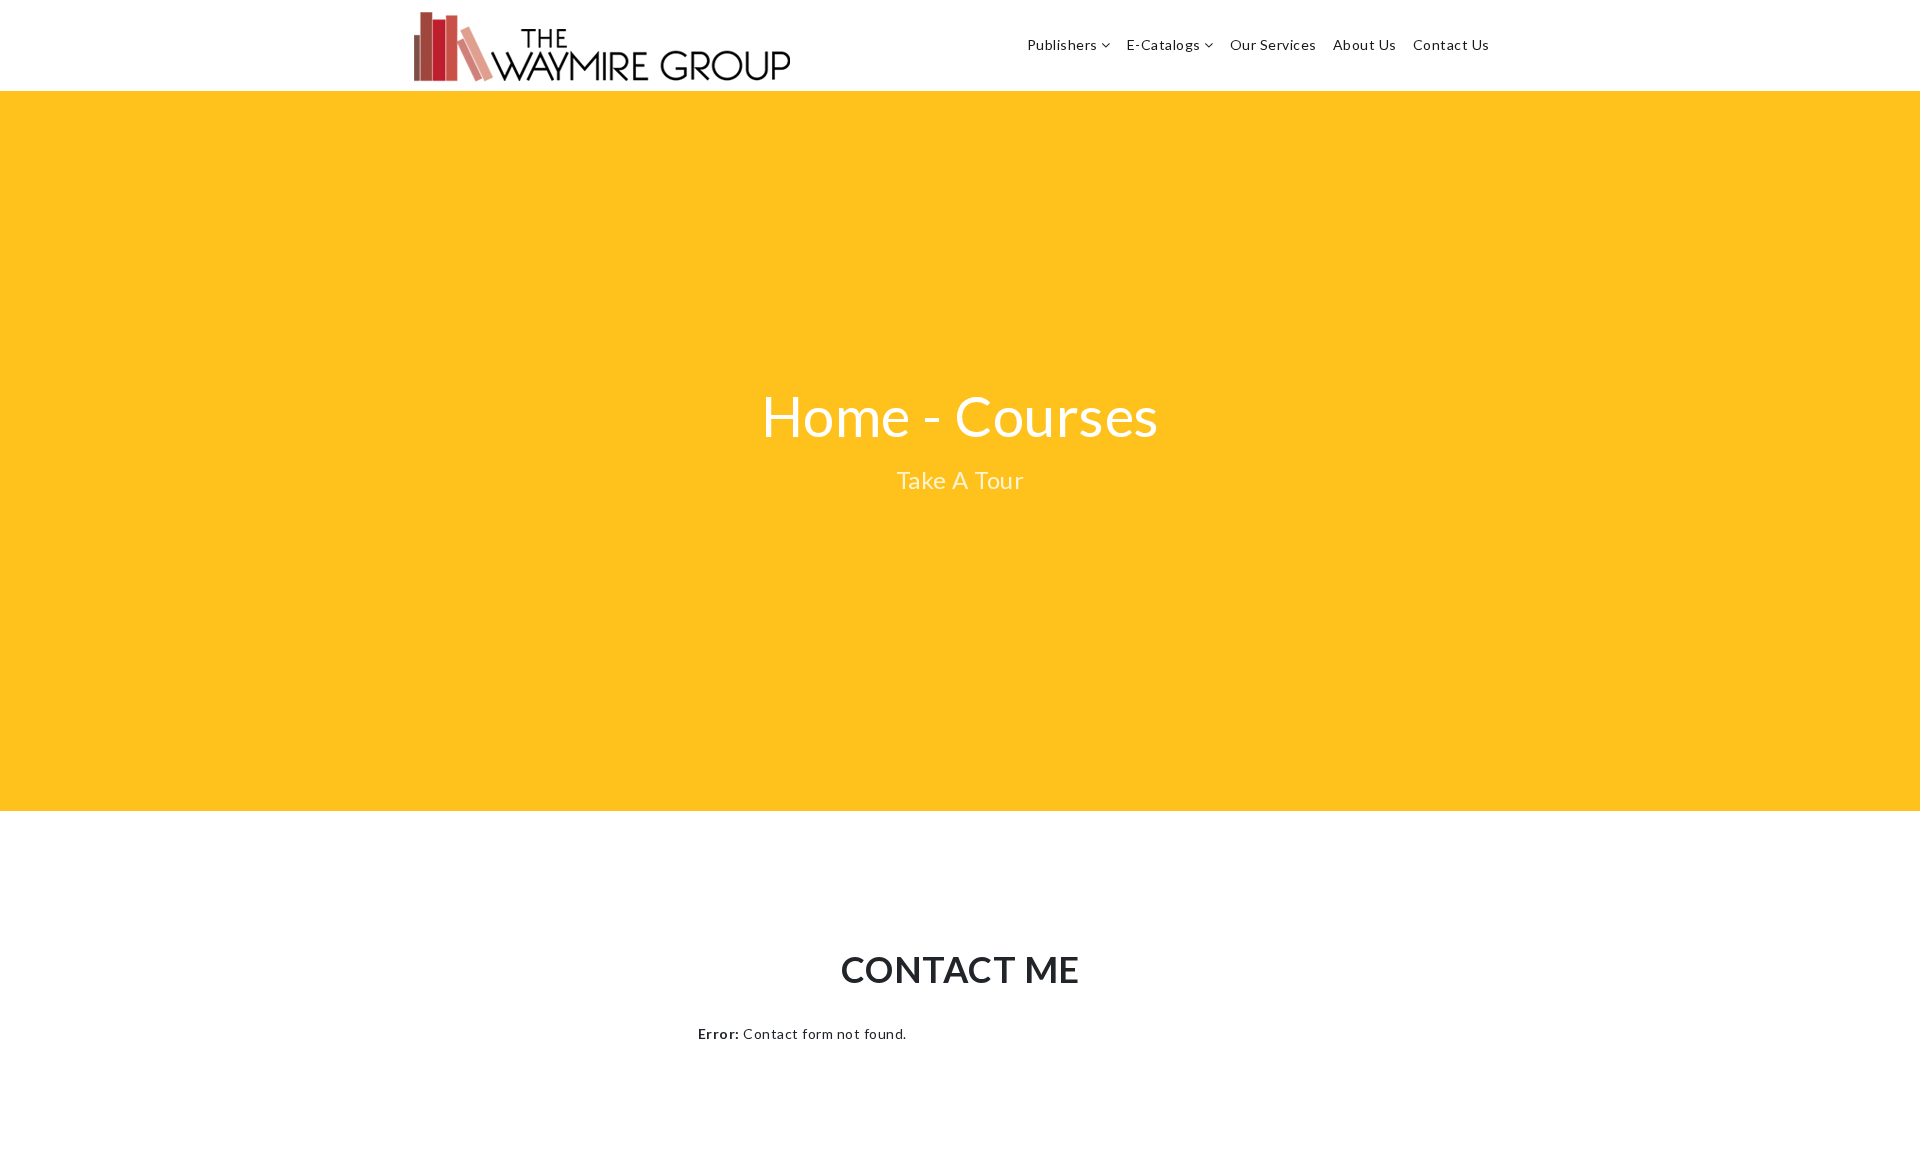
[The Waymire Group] (607, 45)
